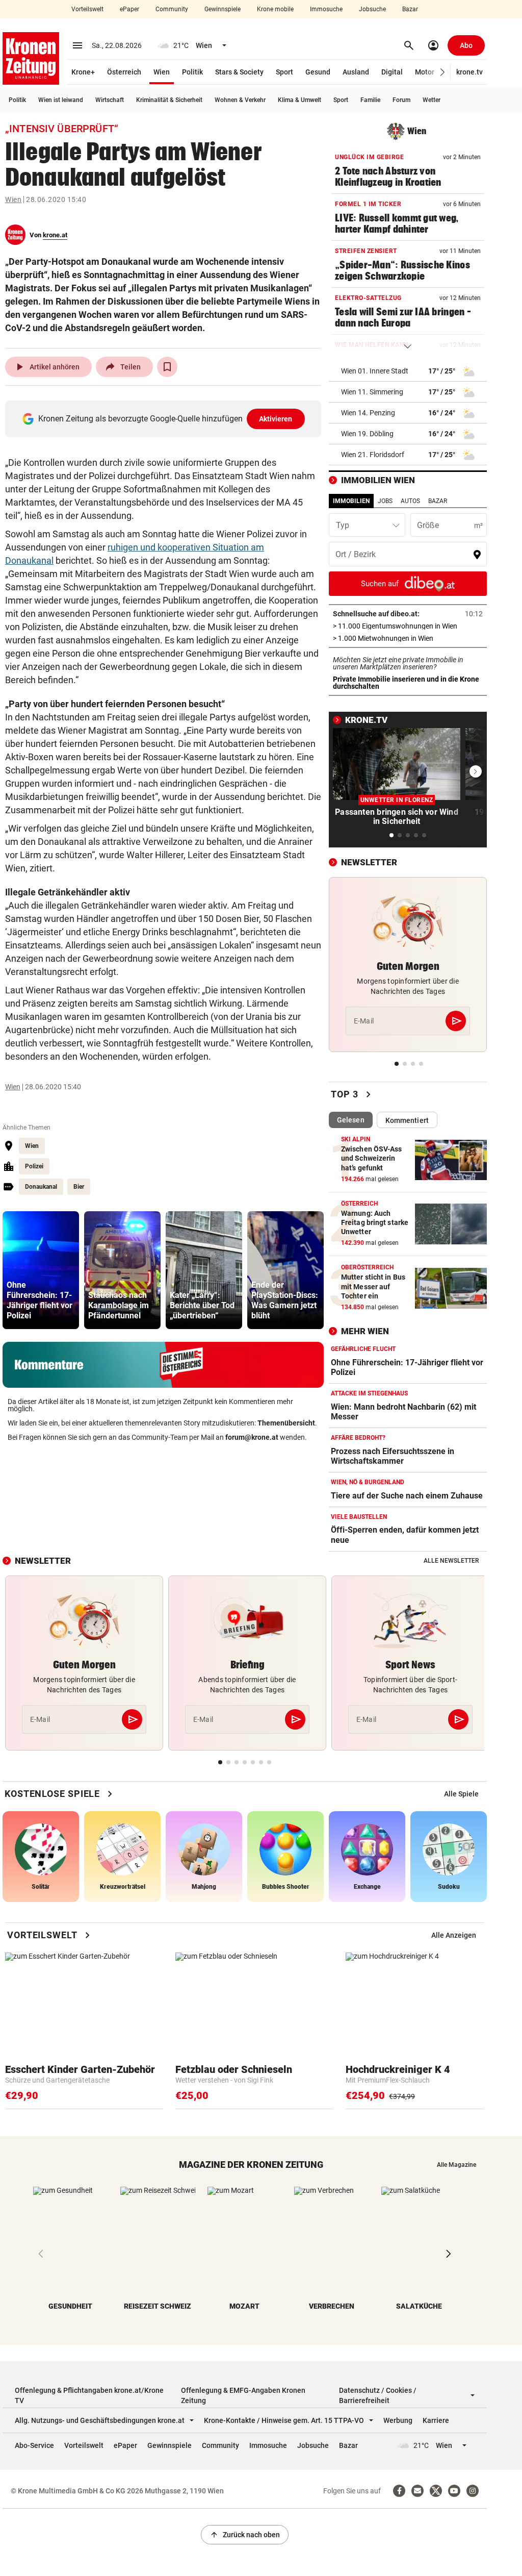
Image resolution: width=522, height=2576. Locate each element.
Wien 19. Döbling (367, 434)
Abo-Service (34, 2445)
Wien (162, 72)
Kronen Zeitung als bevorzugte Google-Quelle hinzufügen (165, 419)
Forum (401, 100)
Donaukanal (41, 1187)
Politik (192, 72)
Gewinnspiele (223, 9)
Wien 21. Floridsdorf (373, 455)
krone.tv (469, 72)
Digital (392, 72)
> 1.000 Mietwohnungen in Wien (408, 638)
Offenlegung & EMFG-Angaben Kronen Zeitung (243, 2395)
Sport (284, 72)
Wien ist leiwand (61, 100)
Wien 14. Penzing (368, 413)
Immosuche (326, 9)
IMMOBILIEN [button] (351, 501)
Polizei (34, 1166)
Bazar (410, 9)
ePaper (129, 9)
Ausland (356, 72)
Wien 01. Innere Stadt (375, 371)
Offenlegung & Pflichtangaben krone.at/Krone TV (89, 2395)
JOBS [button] (385, 501)
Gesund (318, 72)
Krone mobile (275, 9)
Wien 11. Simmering (372, 392)
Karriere (436, 2420)
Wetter (432, 100)
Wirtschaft (110, 100)
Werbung (398, 2420)
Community (172, 9)
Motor (425, 72)
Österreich (124, 72)
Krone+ (83, 72)
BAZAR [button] (438, 501)
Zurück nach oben (245, 2535)
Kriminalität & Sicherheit (169, 100)
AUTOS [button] (410, 501)
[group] (41, 1270)
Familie (370, 100)
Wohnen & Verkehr (240, 100)
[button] (443, 72)
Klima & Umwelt (299, 100)
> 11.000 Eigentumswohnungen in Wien (408, 626)
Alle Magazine (456, 2165)
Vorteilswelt (87, 9)
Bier (79, 1187)
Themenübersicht (286, 1423)
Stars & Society (239, 72)
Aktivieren (276, 419)
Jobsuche (372, 9)
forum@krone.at (252, 1437)
